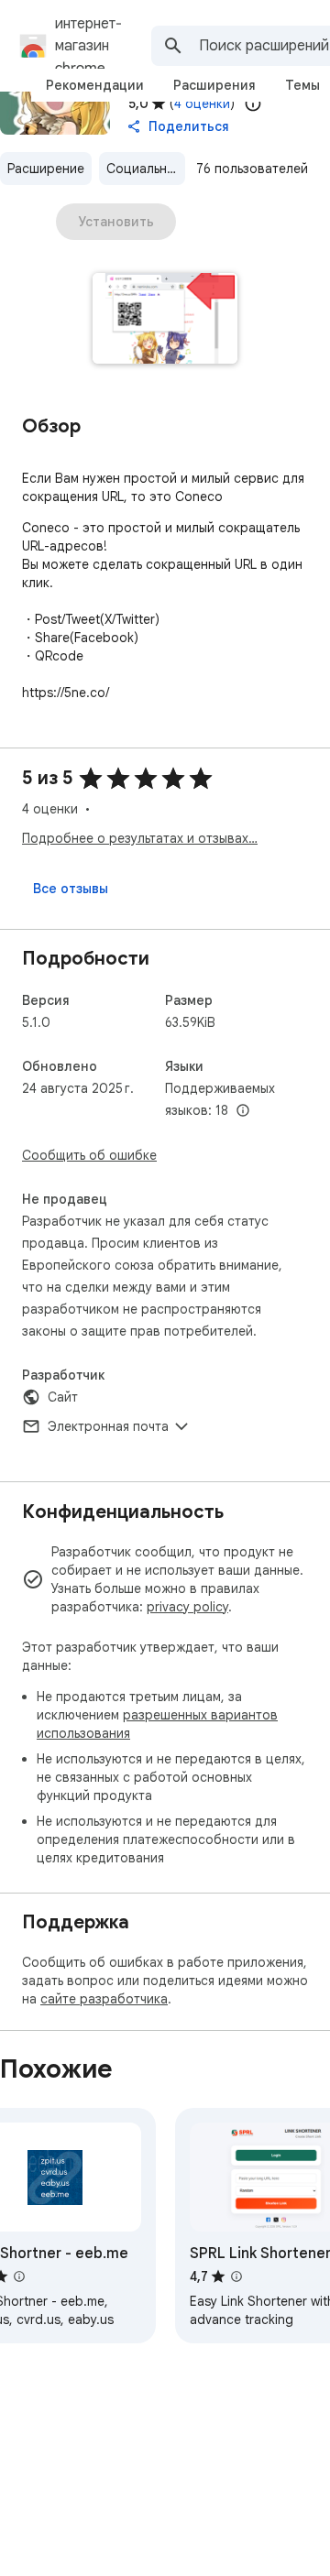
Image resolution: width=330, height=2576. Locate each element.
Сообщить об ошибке (89, 1155)
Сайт (63, 1397)
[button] (165, 320)
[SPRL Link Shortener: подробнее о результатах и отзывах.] (236, 2276)
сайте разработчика (104, 1999)
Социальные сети (146, 169)
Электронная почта (108, 1426)
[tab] (95, 85)
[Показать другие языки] (243, 1111)
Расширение (46, 169)
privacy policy (187, 1607)
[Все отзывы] (71, 889)
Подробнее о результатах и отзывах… (140, 838)
